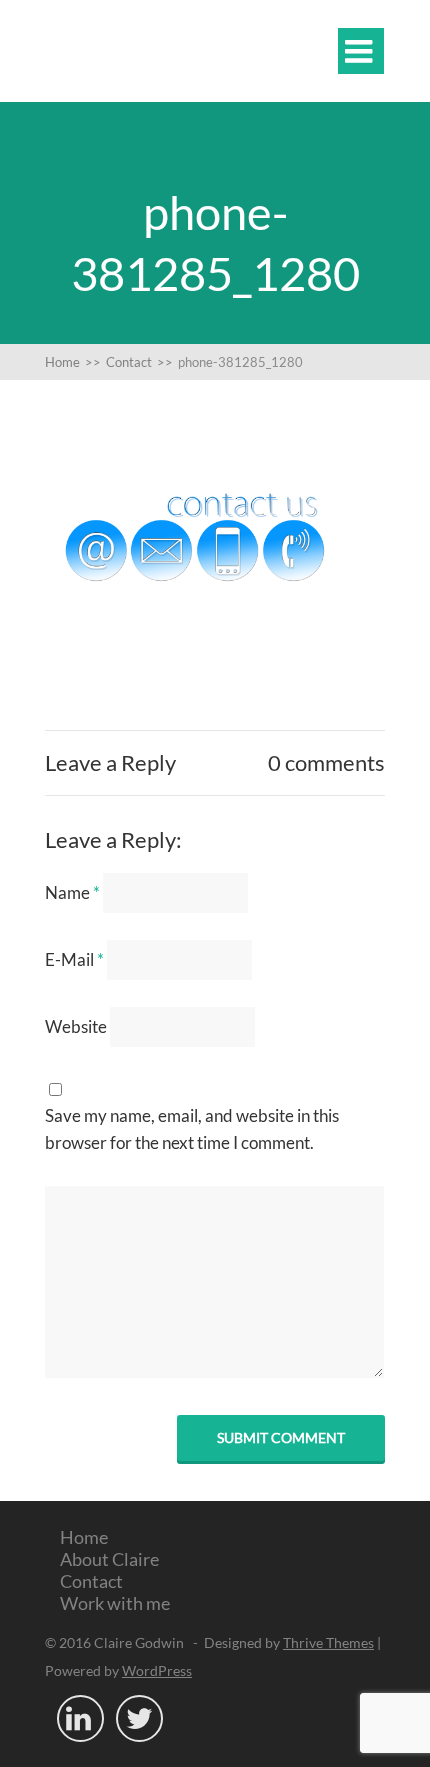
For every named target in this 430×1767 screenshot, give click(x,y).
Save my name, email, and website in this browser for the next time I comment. (192, 1129)
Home (84, 1537)
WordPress (157, 1670)
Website (76, 1026)
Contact (91, 1581)
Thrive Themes (328, 1642)
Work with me (115, 1603)
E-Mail (74, 959)
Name (72, 892)
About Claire (109, 1559)
